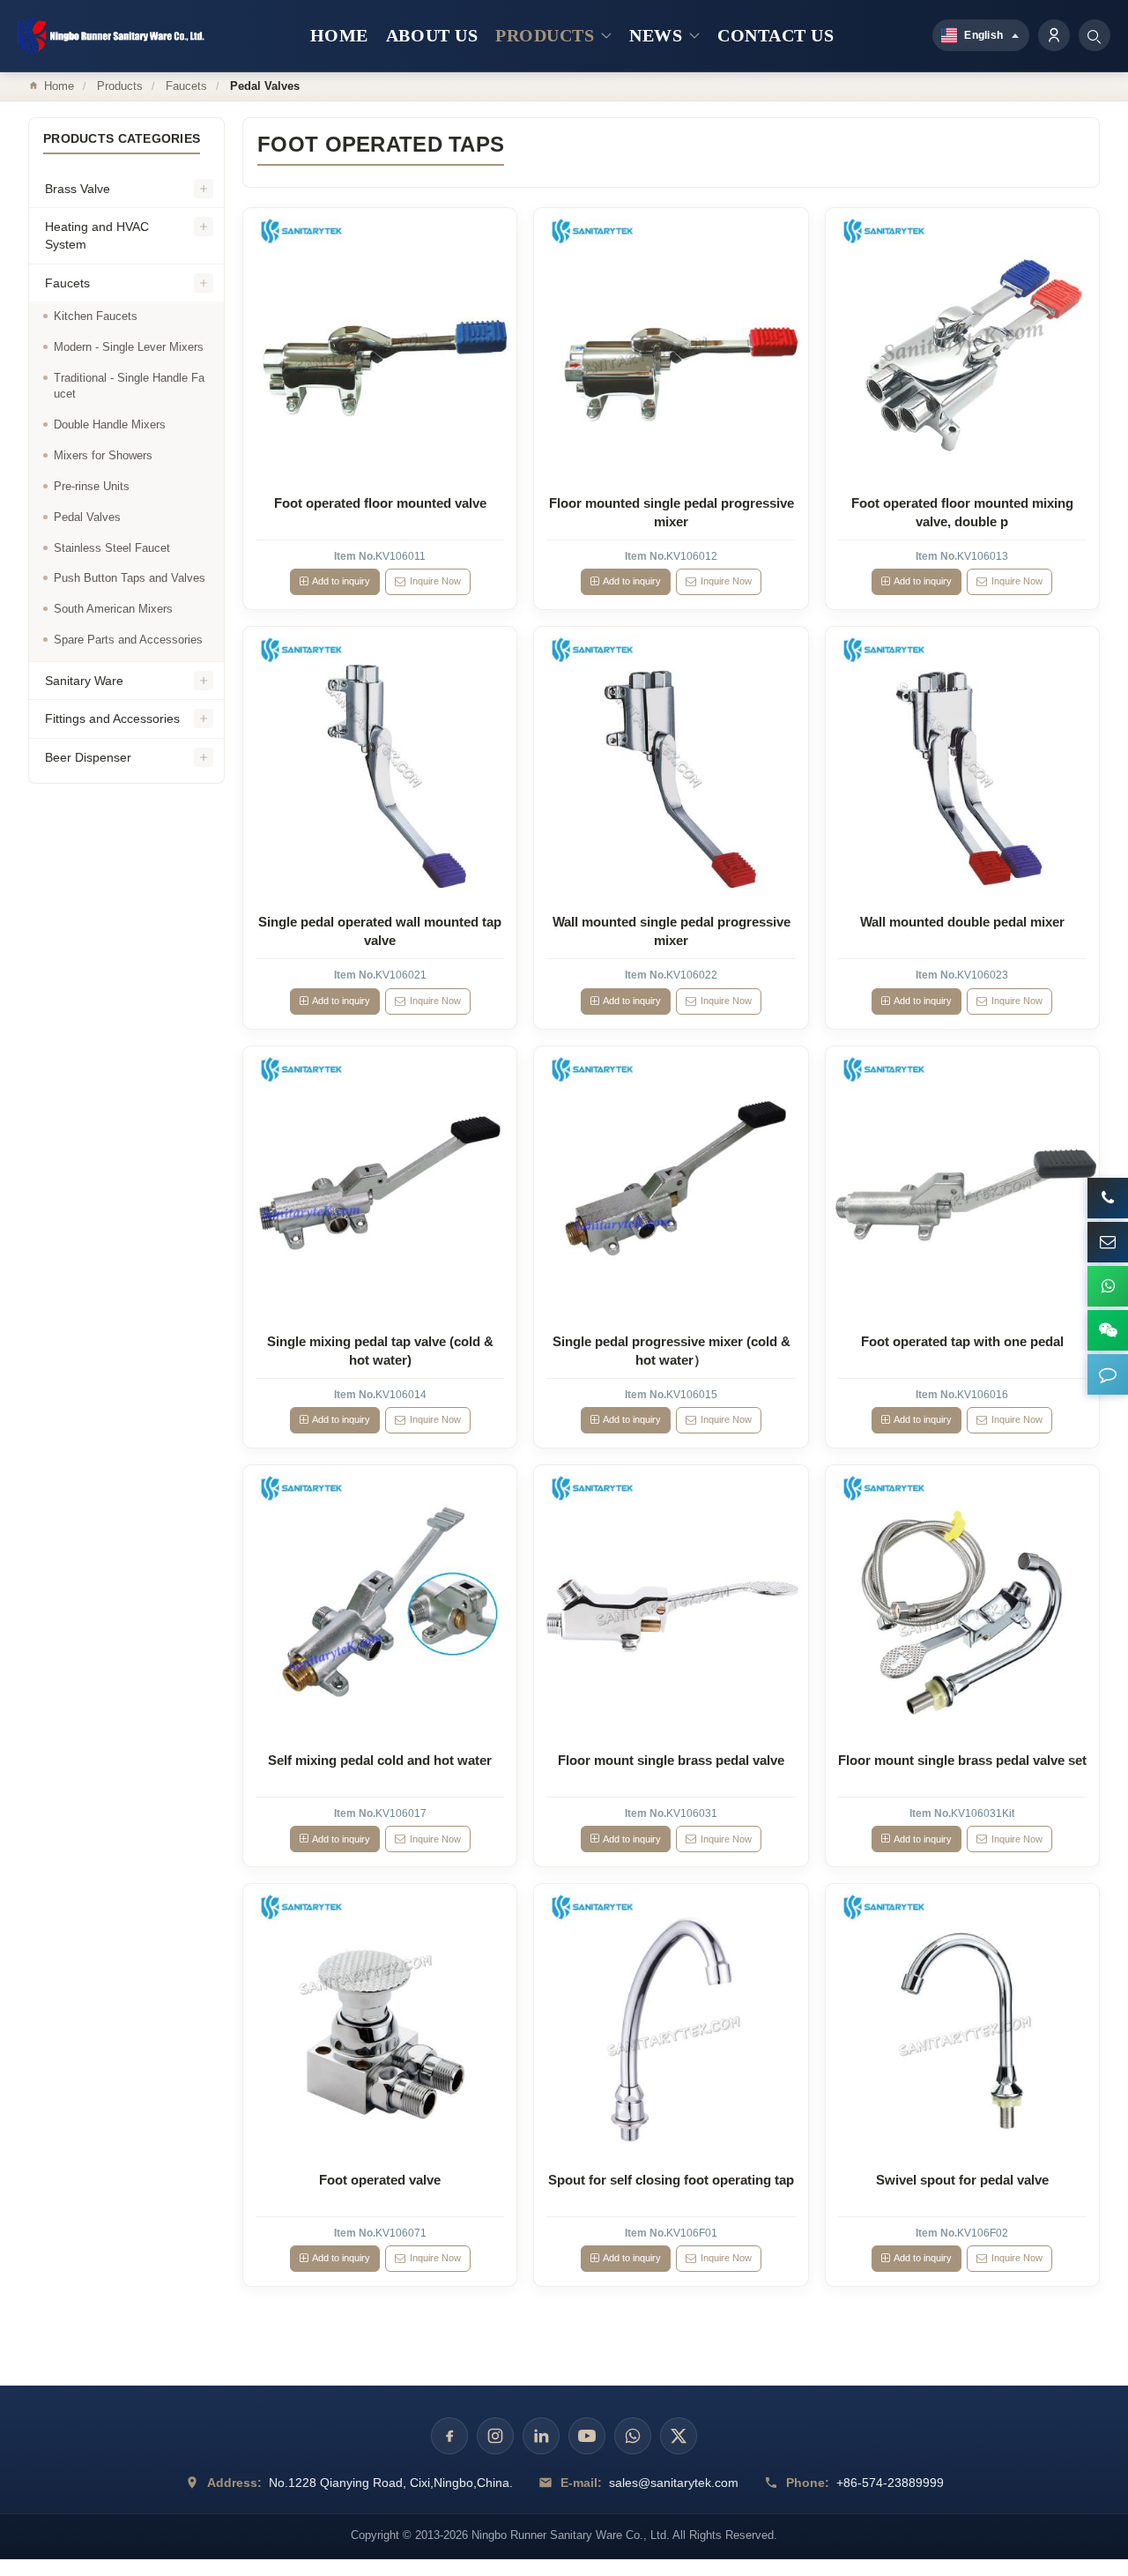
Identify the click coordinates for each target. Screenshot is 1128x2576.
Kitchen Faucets (96, 316)
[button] (1108, 1374)
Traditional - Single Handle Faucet (129, 386)
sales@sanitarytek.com (674, 2483)
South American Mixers (113, 609)
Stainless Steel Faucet (112, 548)
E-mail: (581, 2483)
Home (59, 86)
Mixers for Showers (103, 455)
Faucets (186, 86)
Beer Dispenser (88, 757)
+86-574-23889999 (890, 2483)
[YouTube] (587, 2436)
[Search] (1095, 35)
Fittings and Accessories (112, 718)
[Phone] (1108, 1198)
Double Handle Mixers (110, 424)
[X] (679, 2436)
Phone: (808, 2483)
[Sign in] (1054, 35)
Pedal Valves (87, 517)
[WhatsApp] (633, 2436)
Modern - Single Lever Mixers (129, 347)
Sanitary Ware (84, 681)
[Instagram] (495, 2436)
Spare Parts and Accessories (128, 640)
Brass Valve (78, 189)
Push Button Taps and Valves (130, 578)
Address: (234, 2483)
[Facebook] (449, 2436)
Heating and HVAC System (97, 235)
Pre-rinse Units (92, 486)
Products (120, 86)
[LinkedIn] (541, 2436)
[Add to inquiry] (381, 345)
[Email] (1108, 1242)
